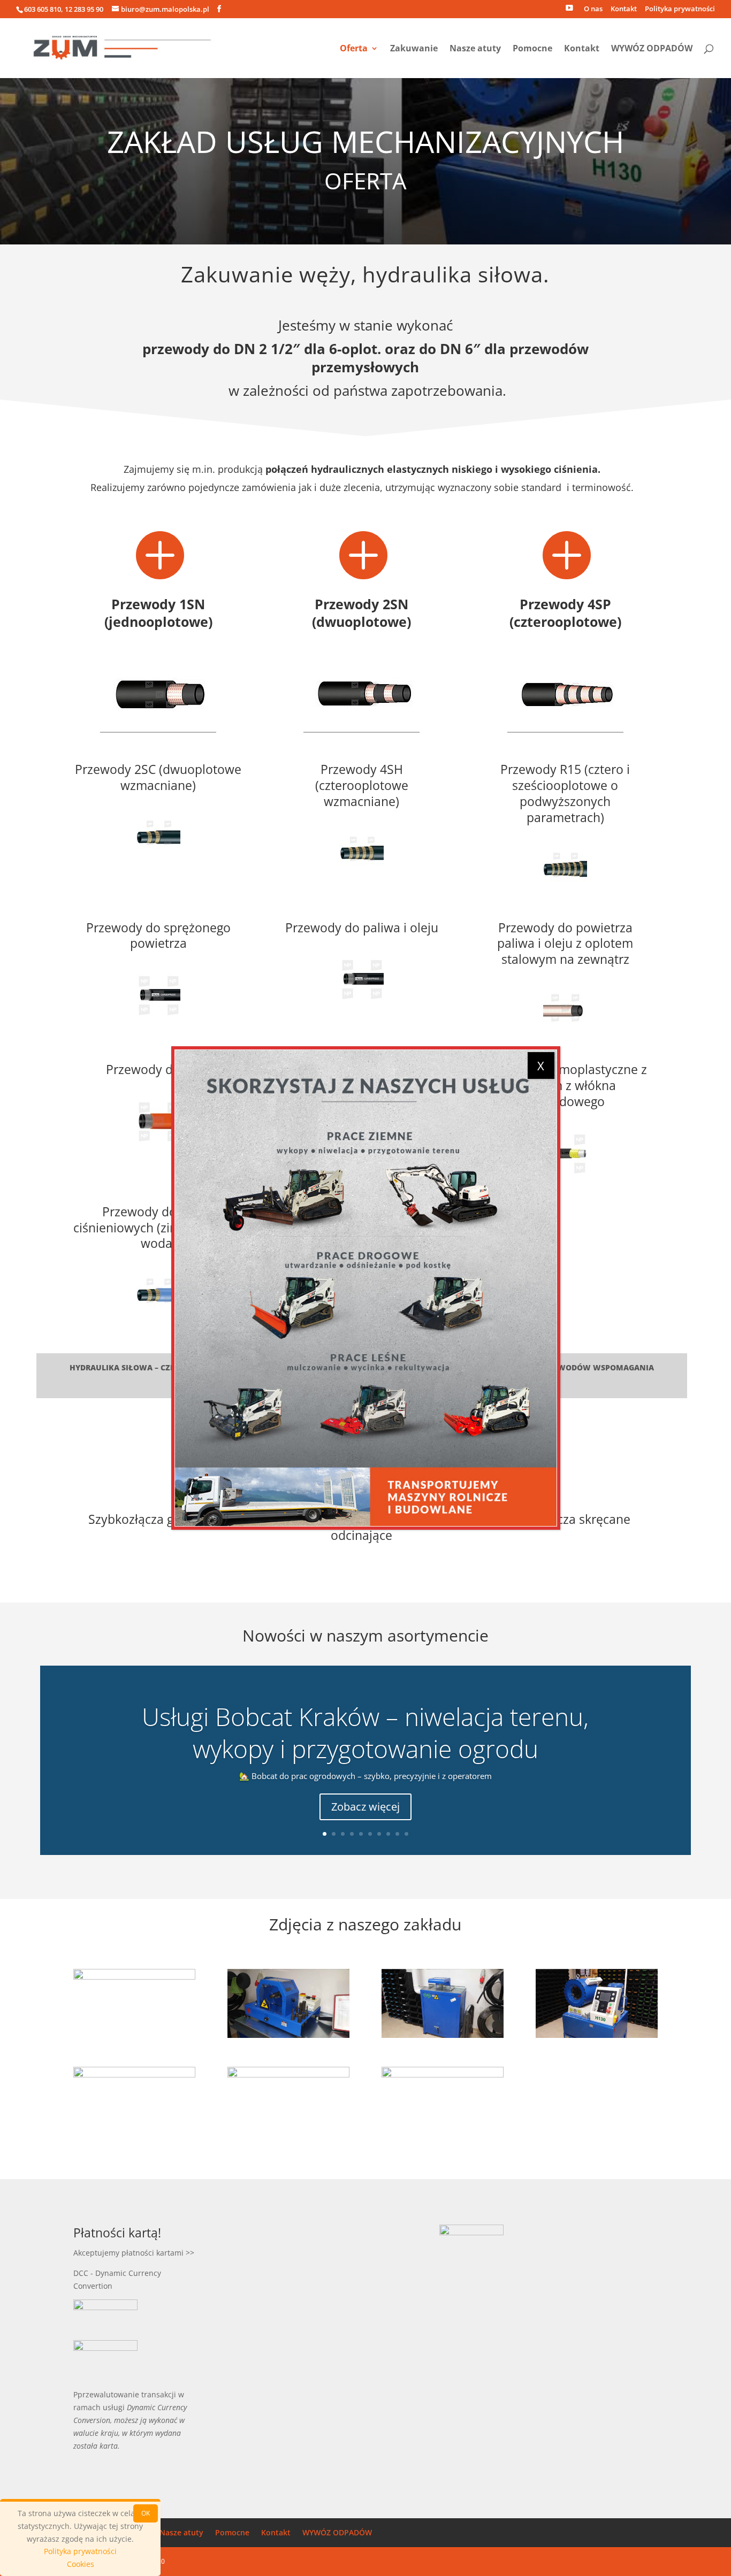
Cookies (81, 2564)
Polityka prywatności (680, 9)
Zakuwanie (414, 49)
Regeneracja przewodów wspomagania (569, 1368)
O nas (593, 9)
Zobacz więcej (365, 1807)
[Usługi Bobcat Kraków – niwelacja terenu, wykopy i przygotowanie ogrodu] (366, 1288)
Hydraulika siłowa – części (128, 1368)
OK (146, 2513)
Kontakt (624, 9)
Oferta (354, 49)
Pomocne (532, 49)
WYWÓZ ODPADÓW (652, 49)
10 (406, 1834)
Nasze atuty (475, 49)
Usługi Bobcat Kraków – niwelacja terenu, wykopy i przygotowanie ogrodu (365, 1732)
